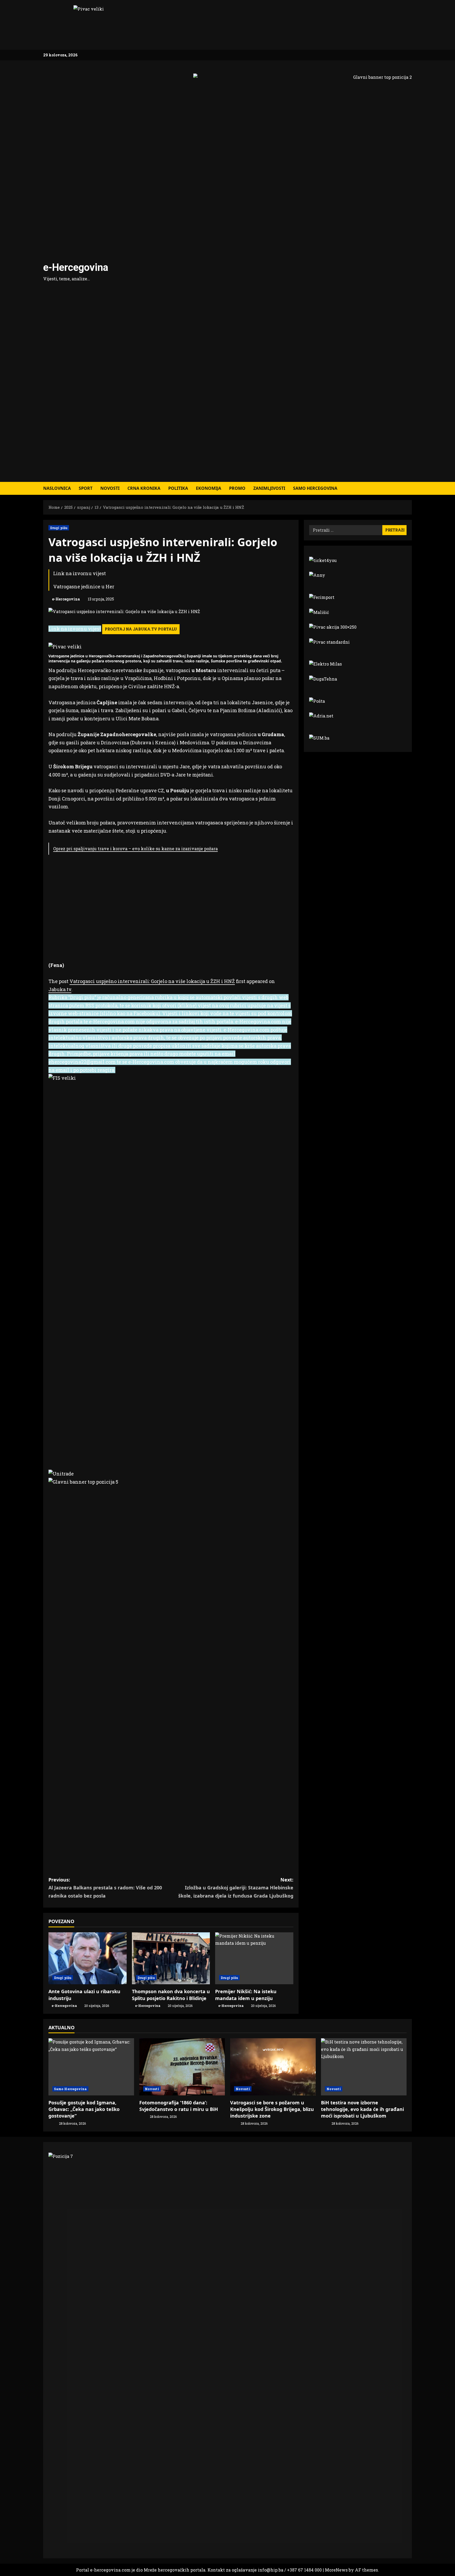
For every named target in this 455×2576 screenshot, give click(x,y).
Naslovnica (57, 488)
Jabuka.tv (60, 989)
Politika (178, 488)
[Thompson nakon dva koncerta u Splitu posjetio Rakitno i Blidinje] (171, 1958)
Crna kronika (144, 488)
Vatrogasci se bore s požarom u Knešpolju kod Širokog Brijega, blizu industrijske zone (272, 2109)
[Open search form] (410, 488)
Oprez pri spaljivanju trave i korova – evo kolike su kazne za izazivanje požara (135, 849)
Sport (86, 488)
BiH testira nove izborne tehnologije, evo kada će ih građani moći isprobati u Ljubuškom (362, 2109)
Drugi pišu (59, 528)
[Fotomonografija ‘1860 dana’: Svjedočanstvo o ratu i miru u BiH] (182, 2067)
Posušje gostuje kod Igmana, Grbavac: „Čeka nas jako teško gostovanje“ (84, 2109)
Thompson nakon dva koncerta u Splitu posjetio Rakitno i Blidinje (171, 1995)
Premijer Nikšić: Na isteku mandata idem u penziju (246, 1995)
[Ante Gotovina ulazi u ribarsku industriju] (88, 1958)
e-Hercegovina (76, 267)
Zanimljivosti (269, 488)
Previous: (105, 1888)
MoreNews (336, 2570)
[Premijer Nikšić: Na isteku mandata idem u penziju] (254, 1958)
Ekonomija (209, 488)
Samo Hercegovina (315, 488)
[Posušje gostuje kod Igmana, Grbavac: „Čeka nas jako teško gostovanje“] (91, 2067)
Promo (237, 488)
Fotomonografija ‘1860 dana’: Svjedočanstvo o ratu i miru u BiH (179, 2106)
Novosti (110, 488)
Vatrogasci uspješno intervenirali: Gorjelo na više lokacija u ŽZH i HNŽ (152, 981)
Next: (236, 1888)
